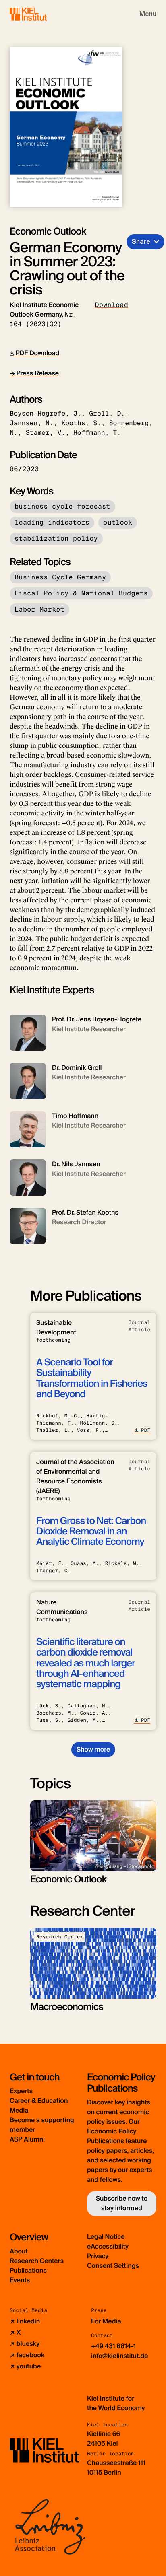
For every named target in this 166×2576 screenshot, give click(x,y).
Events (20, 2280)
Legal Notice (106, 2237)
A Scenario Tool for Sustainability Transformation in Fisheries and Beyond (92, 1378)
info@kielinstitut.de (120, 2356)
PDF (146, 1430)
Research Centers (37, 2261)
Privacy (98, 2256)
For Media (106, 2321)
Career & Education (39, 2101)
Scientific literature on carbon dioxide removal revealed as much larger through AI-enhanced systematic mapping (86, 1663)
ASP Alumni (27, 2139)
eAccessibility (108, 2246)
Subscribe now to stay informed (122, 2203)
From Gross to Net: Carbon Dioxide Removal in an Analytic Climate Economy (91, 1532)
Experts (21, 2091)
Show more (93, 1749)
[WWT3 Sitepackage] (40, 14)
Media (19, 2110)
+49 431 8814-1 (113, 2346)
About (19, 2251)
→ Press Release (34, 373)
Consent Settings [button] (113, 2266)
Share (141, 242)
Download (111, 305)
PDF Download (37, 353)
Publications (28, 2270)
